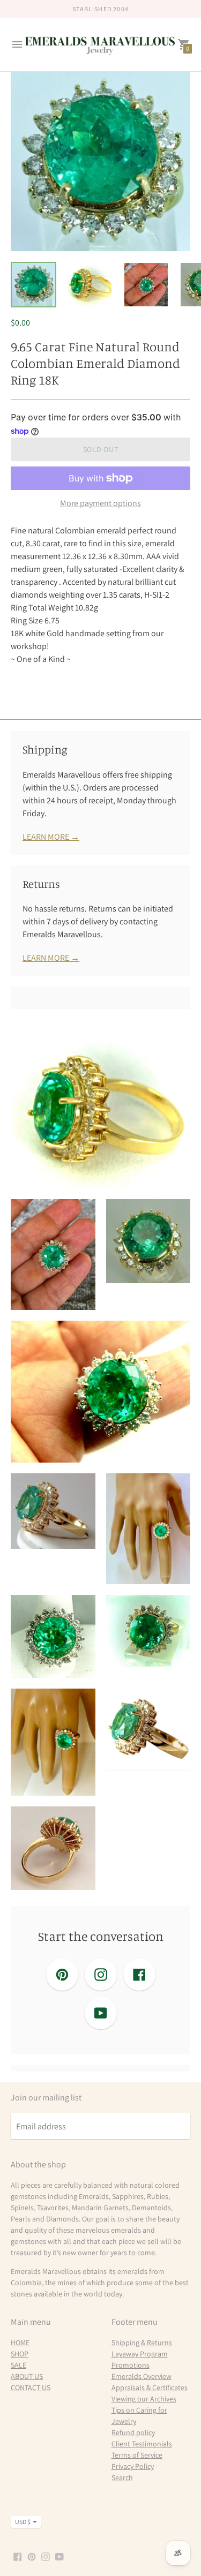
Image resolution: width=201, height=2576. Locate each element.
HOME (20, 2342)
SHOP (20, 2354)
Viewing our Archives (144, 2399)
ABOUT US (27, 2376)
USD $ (23, 2522)
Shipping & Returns (142, 2342)
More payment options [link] (100, 503)
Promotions (131, 2365)
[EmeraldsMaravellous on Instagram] (46, 2556)
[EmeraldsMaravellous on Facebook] (18, 2556)
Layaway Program (140, 2354)
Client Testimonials (142, 2444)
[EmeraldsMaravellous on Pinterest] (32, 2556)
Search (122, 2477)
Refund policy (133, 2432)
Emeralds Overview (142, 2376)
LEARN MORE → (51, 837)
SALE (18, 2365)
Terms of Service (137, 2455)
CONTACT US (31, 2387)
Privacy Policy (133, 2466)
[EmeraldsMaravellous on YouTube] (59, 2556)
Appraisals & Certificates (150, 2387)
